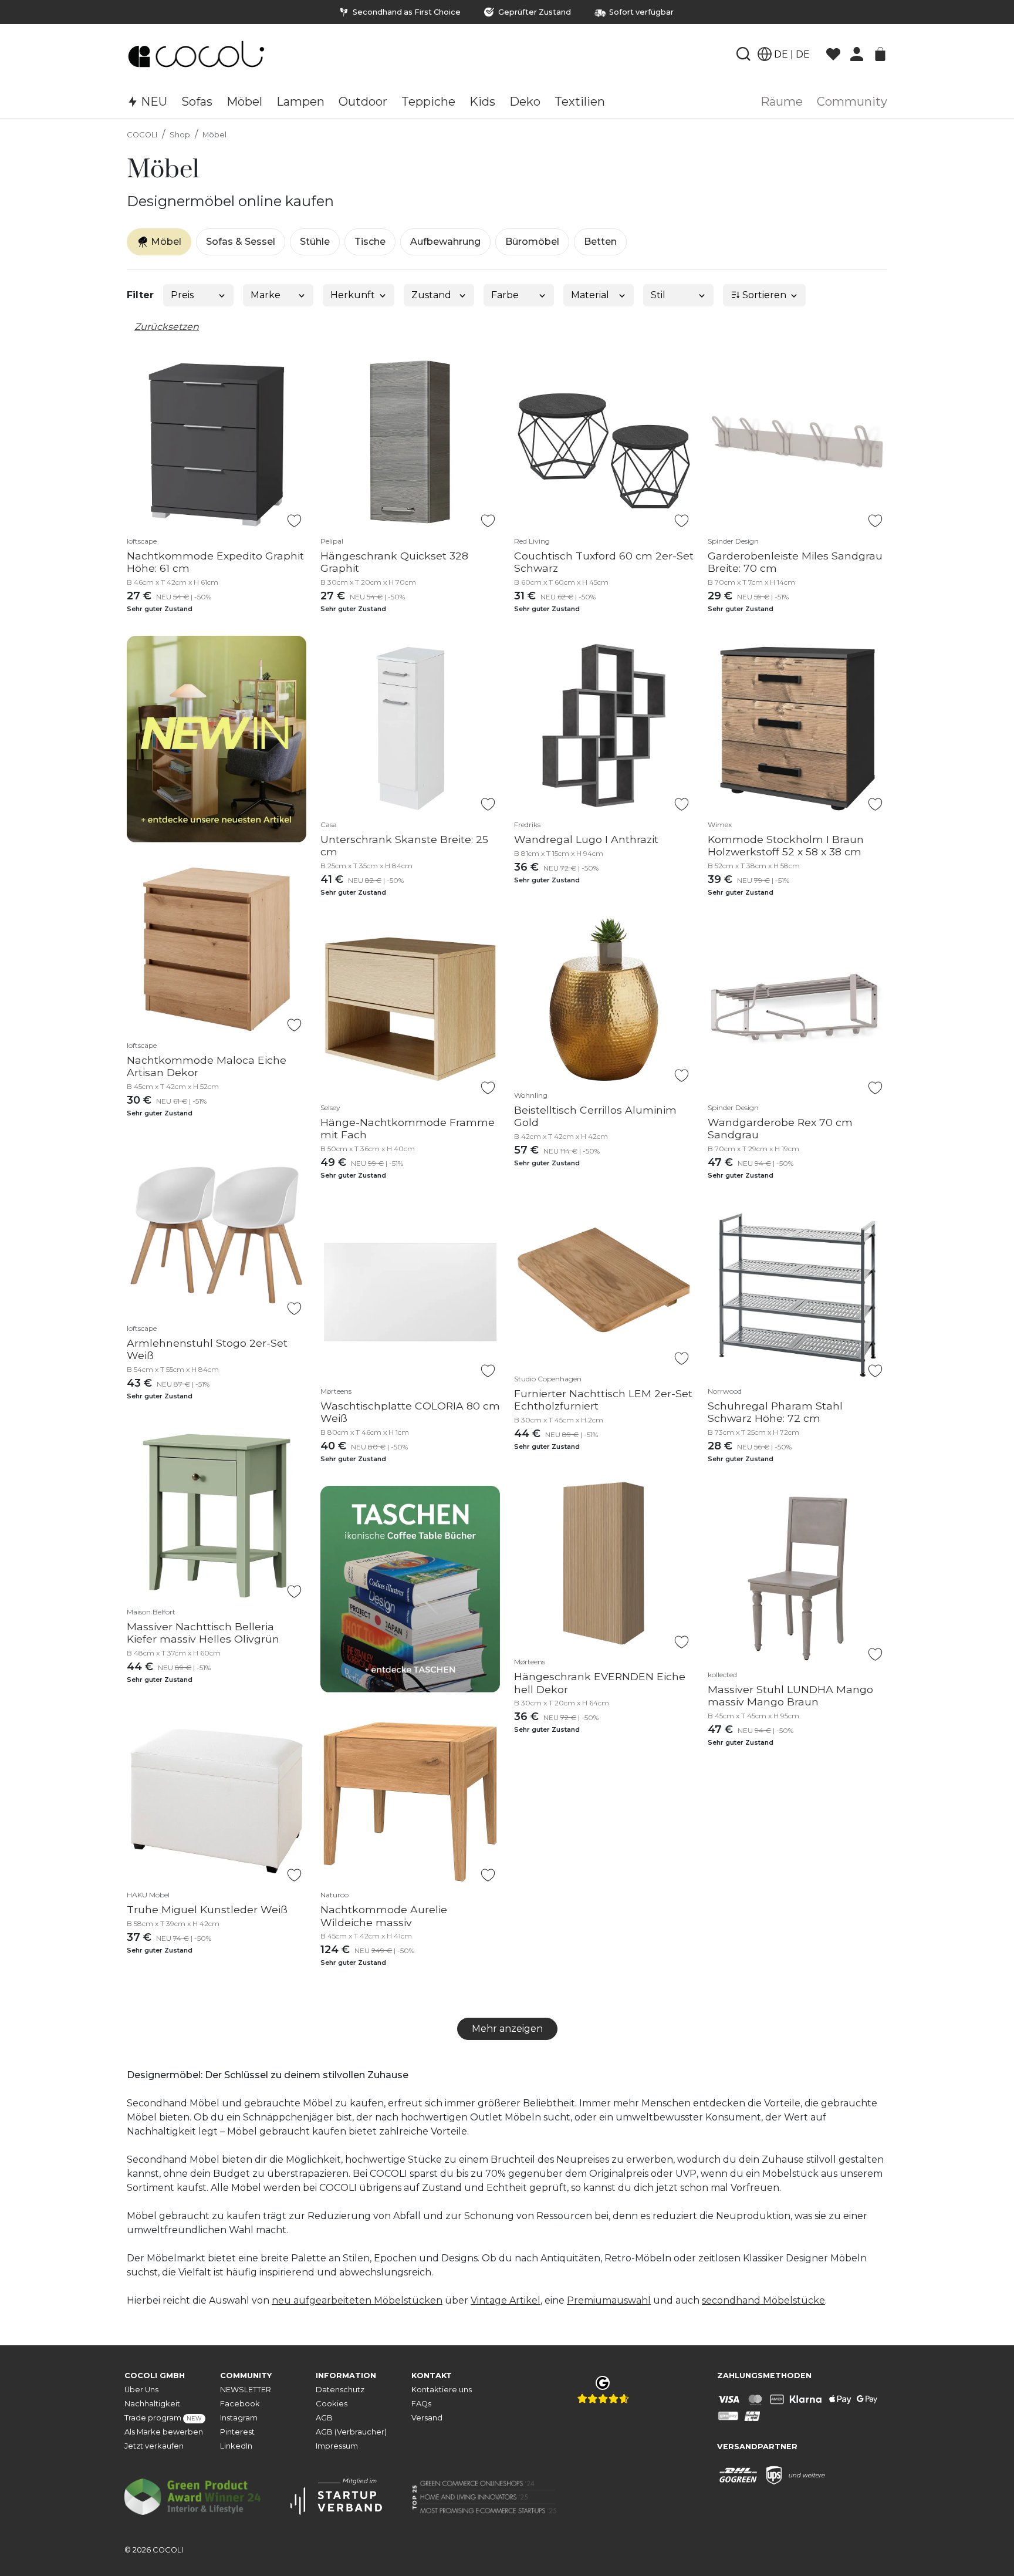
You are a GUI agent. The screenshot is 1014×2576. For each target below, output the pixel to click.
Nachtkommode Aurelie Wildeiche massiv (384, 1916)
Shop (180, 135)
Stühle (315, 242)
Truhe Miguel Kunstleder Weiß (207, 1909)
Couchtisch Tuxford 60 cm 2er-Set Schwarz (604, 562)
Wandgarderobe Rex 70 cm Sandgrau (780, 1128)
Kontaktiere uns (442, 2390)
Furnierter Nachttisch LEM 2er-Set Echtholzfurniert (603, 1400)
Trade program (163, 2418)
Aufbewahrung (445, 242)
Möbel (214, 135)
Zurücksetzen (167, 327)
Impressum (337, 2446)
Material (590, 295)
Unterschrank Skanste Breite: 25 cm (404, 845)
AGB (324, 2418)
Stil (658, 295)
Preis (182, 295)
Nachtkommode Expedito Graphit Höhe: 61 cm (215, 562)
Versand (427, 2418)
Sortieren (763, 295)
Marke (266, 295)
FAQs (421, 2404)
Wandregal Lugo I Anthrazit (586, 839)
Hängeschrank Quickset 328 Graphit (394, 562)
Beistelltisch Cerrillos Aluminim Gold (595, 1116)
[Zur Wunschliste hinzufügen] (294, 521)
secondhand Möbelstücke (763, 2300)
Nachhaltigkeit (152, 2404)
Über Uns (141, 2390)
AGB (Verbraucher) (351, 2432)
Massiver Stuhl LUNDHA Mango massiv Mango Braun (790, 1695)
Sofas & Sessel (241, 242)
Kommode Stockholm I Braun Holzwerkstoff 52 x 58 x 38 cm (786, 845)
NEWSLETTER (246, 2390)
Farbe (505, 295)
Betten (600, 242)
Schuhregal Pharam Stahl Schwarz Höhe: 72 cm (775, 1412)
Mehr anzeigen (507, 2029)
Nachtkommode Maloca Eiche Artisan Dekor (207, 1066)
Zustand (431, 295)
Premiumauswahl (609, 2300)
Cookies (332, 2404)
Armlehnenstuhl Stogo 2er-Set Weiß (207, 1349)
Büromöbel (532, 242)
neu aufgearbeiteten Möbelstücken (357, 2300)
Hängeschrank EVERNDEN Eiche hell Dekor (600, 1683)
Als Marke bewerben (164, 2432)
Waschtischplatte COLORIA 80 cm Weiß (410, 1412)
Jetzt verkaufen (154, 2446)
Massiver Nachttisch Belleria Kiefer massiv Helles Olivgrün (203, 1633)
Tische (370, 242)
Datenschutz (340, 2390)
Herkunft (353, 295)
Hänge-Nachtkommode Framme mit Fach (408, 1128)
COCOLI (142, 135)
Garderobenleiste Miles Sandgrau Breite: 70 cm (795, 562)
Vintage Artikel (506, 2300)
